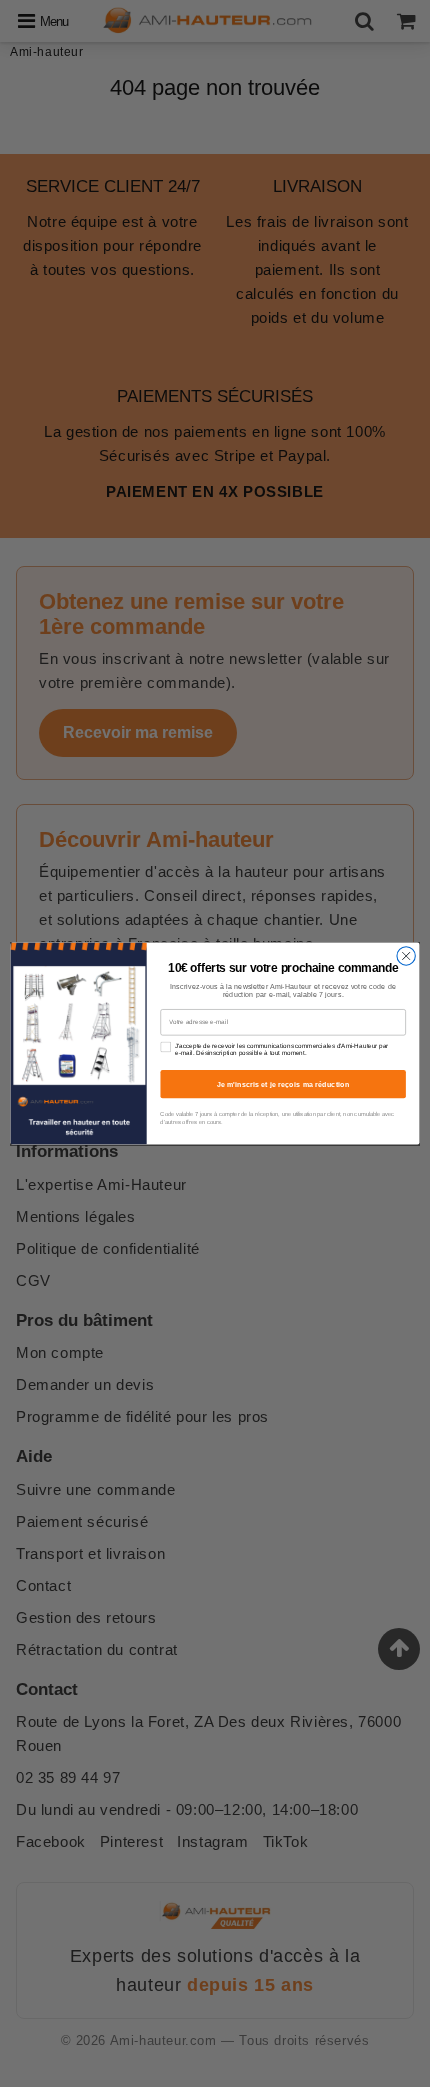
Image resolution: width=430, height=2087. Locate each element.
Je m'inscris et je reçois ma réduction (283, 1084)
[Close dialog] (406, 956)
